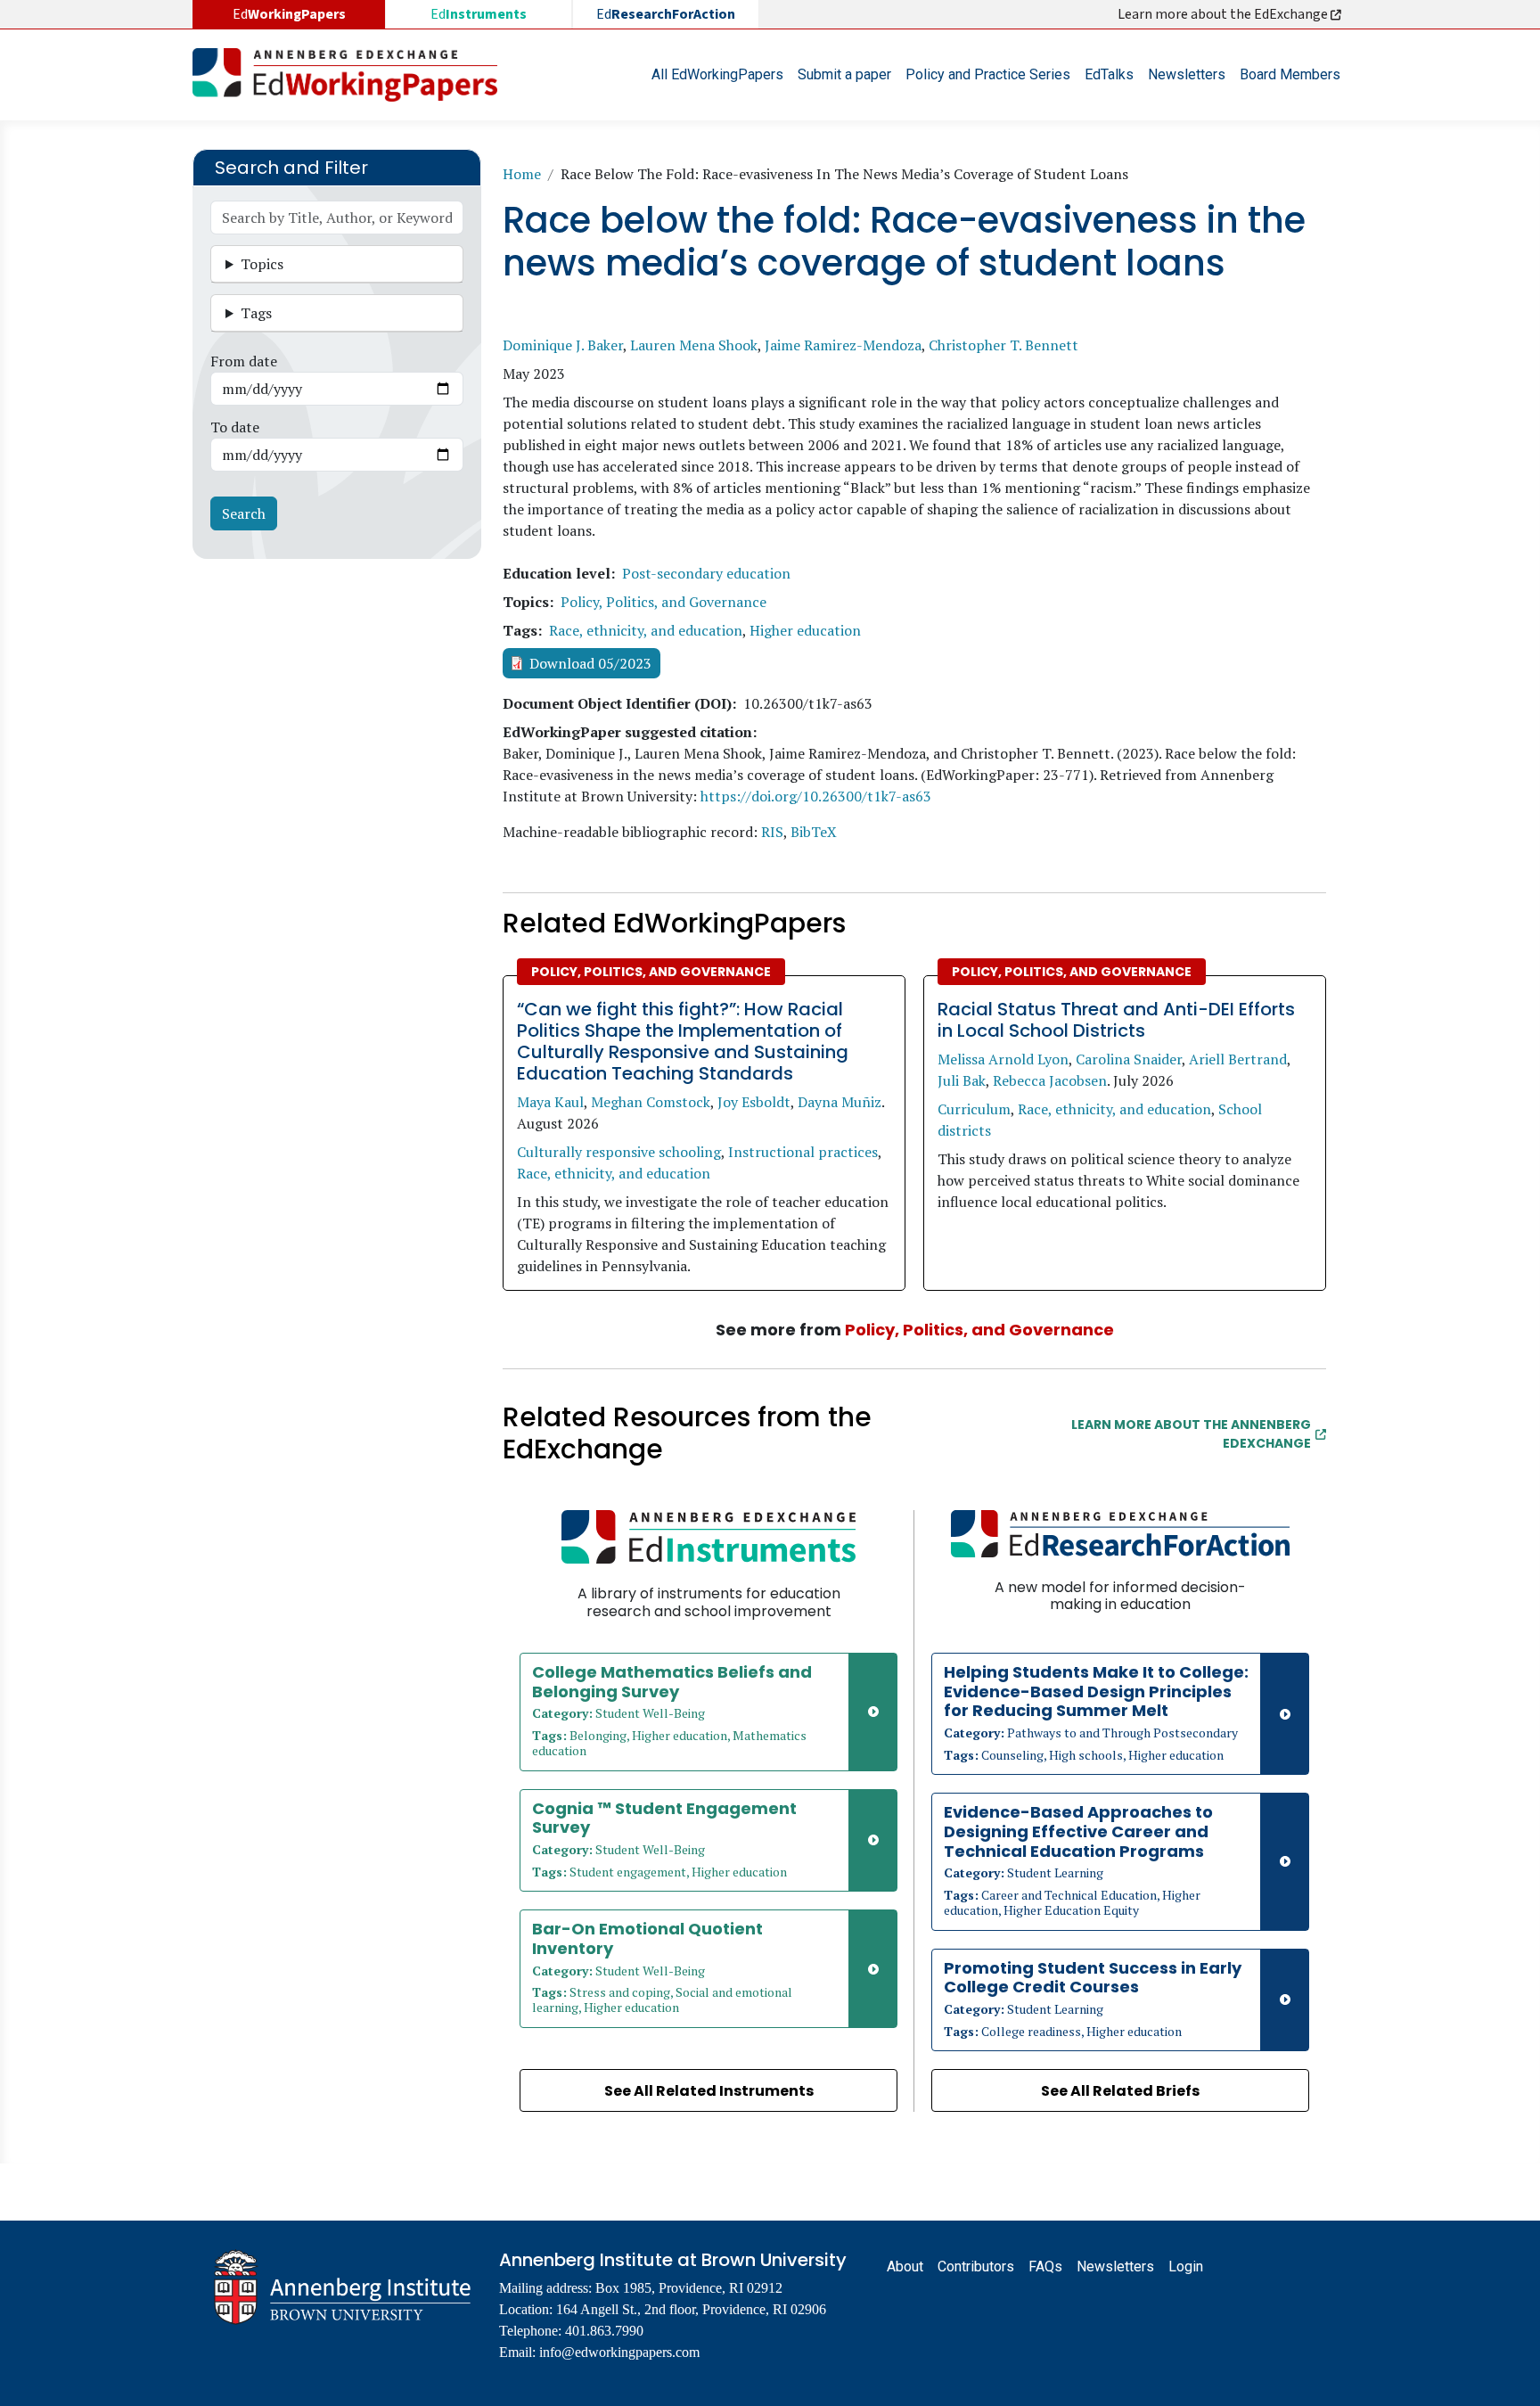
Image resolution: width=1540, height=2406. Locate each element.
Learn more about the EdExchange (1224, 14)
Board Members (1290, 74)
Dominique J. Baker (563, 345)
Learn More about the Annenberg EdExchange (1191, 1434)
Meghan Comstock (651, 1102)
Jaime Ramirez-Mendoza (843, 345)
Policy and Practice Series (988, 74)
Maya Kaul (550, 1102)
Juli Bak (962, 1080)
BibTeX (814, 832)
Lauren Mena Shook (694, 345)
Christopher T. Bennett (1003, 345)
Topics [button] (262, 264)
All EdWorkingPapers (717, 74)
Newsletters (1187, 74)
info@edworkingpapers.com (619, 2352)
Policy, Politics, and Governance (664, 602)
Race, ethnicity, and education (646, 630)
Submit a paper (844, 74)
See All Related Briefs (1120, 2091)
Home (522, 174)
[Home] (352, 75)
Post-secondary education (706, 573)
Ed (479, 14)
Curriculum (974, 1109)
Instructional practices (803, 1152)
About (905, 2266)
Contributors (976, 2266)
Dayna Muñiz (840, 1102)
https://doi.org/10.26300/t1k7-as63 (816, 796)
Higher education (805, 630)
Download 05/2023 (590, 663)
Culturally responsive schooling (619, 1152)
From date (244, 361)
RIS (772, 832)
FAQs (1045, 2266)
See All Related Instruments (709, 2091)
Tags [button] (256, 313)
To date (235, 427)
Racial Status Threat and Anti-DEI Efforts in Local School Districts (1116, 1020)
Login (1186, 2266)
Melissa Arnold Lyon (1003, 1059)
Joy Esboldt (754, 1102)
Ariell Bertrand (1238, 1059)
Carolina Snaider (1129, 1059)
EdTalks (1109, 74)
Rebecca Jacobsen (1050, 1080)
